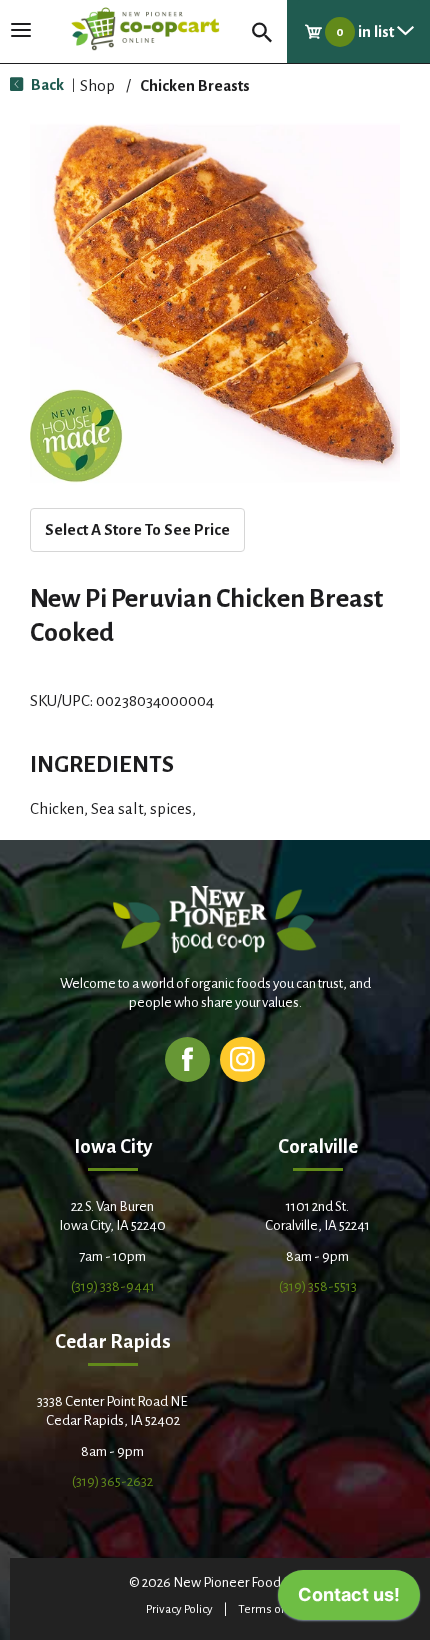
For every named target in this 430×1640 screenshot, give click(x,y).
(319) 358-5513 (318, 1286)
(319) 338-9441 (113, 1286)
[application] (349, 1600)
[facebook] (187, 1058)
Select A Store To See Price (137, 529)
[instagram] (242, 1058)
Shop (97, 85)
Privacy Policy (179, 1609)
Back (46, 84)
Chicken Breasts (195, 85)
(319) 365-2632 (112, 1481)
